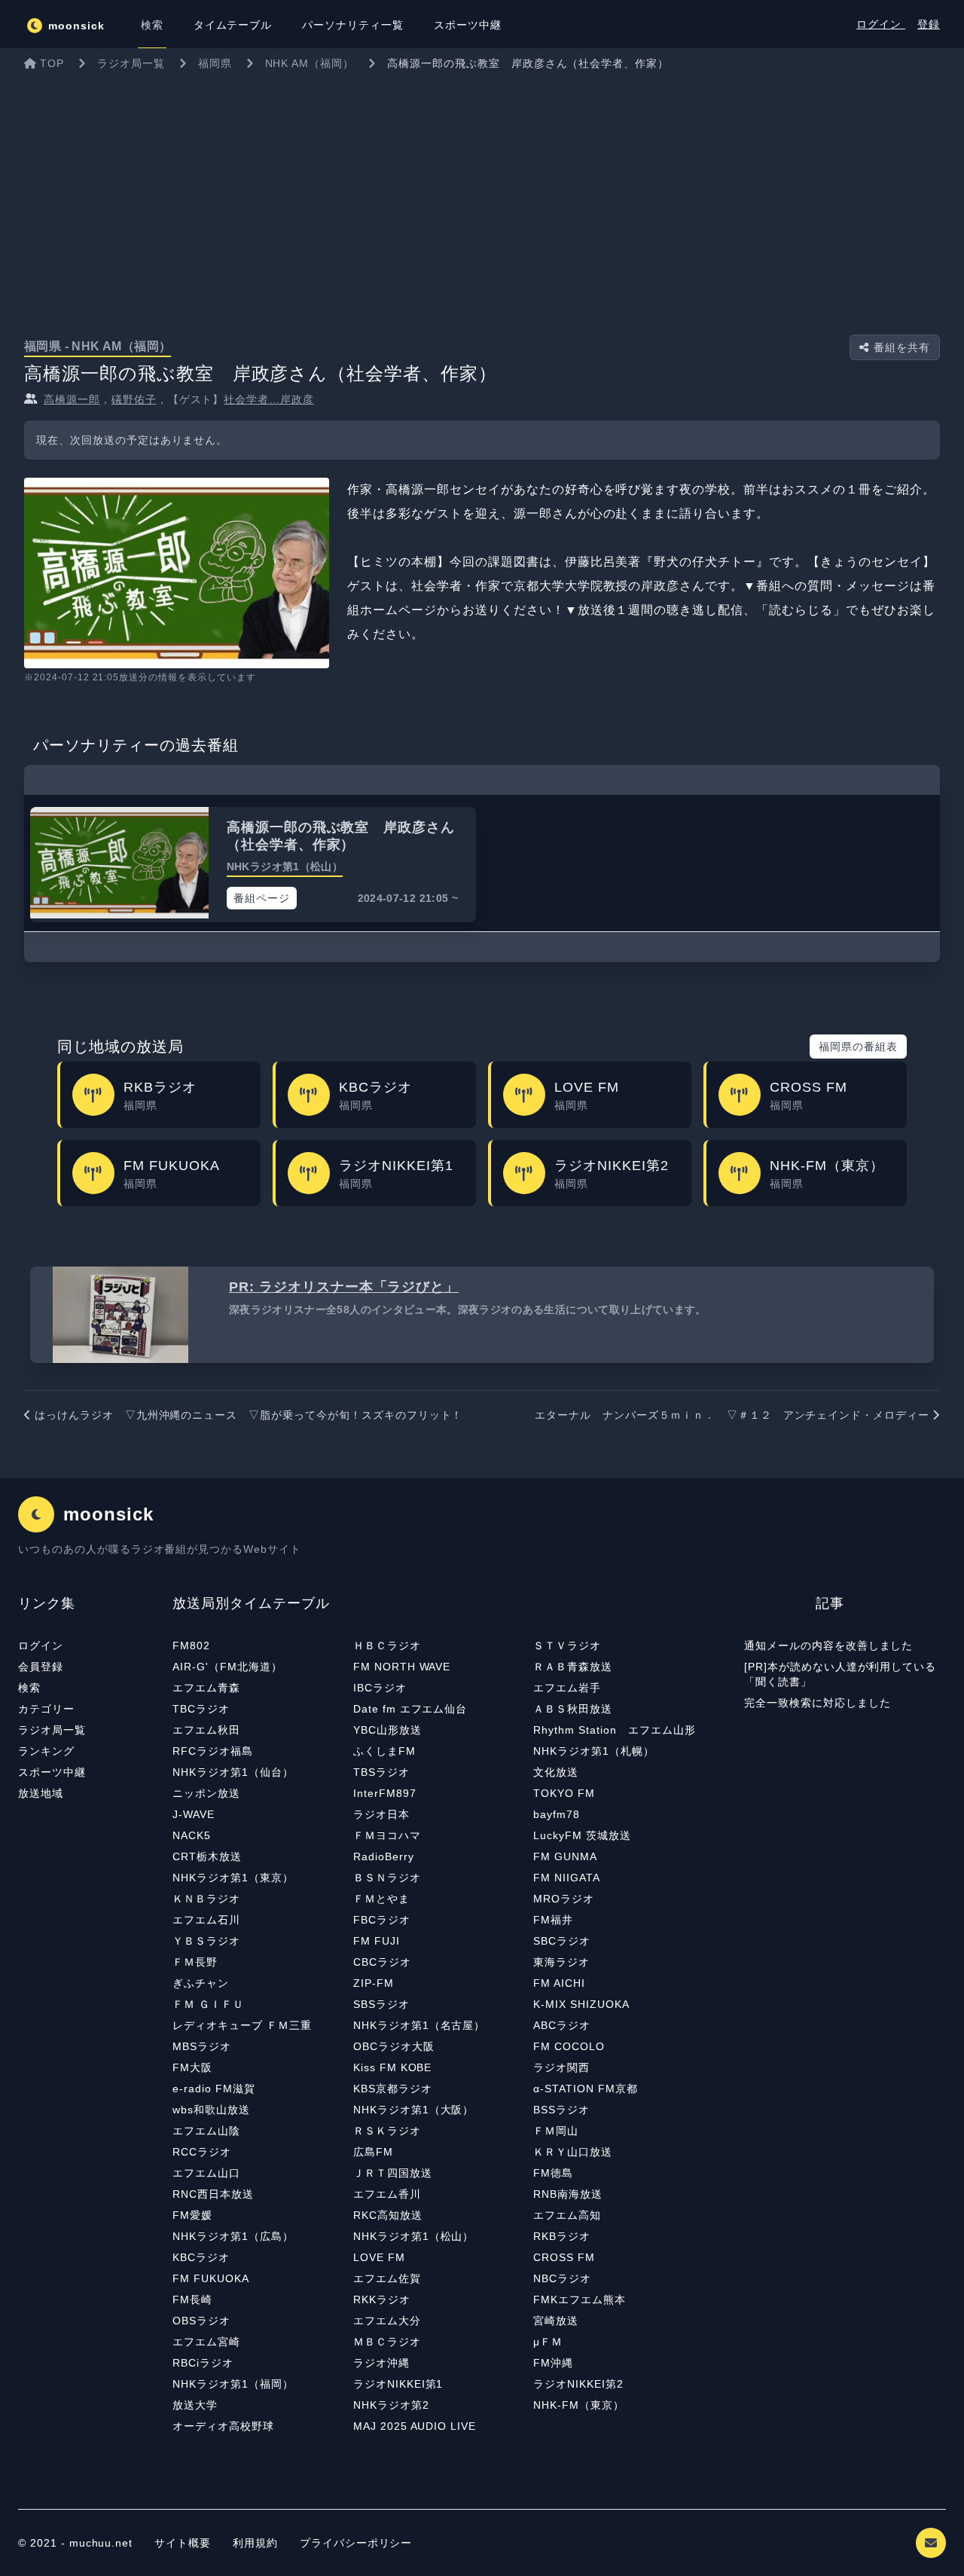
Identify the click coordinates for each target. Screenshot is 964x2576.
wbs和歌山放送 (211, 2110)
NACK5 (192, 1835)
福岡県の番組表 (858, 1047)
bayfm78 (557, 1814)
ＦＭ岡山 (556, 2131)
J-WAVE (194, 1814)
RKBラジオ (562, 2236)
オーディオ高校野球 (223, 2426)
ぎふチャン (201, 1983)
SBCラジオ (562, 1941)
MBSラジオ (202, 2046)
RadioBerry (384, 1856)
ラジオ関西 (561, 2067)
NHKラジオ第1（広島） (233, 2236)
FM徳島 (553, 2173)
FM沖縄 (553, 2363)
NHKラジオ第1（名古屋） (419, 2025)
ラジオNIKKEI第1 (398, 2384)
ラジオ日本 (381, 1814)
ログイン (881, 24)
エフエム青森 (206, 1688)
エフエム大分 (387, 2321)
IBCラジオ (380, 1688)
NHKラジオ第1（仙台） (233, 1772)
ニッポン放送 (206, 1793)
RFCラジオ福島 (213, 1751)
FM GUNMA (565, 1856)
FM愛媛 (192, 2215)
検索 (29, 1688)
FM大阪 (192, 2067)
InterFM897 (385, 1793)
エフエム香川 (387, 2194)
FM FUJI (377, 1941)
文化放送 (556, 1772)
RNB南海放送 (568, 2194)
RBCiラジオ (203, 2363)
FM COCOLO (569, 2046)
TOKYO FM (564, 1793)
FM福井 (553, 1920)
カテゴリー (46, 1709)
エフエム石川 (206, 1920)
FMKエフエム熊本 (580, 2299)
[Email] (931, 2543)
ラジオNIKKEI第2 (578, 2384)
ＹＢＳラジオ (206, 1941)
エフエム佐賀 (387, 2278)
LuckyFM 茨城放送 (582, 1835)
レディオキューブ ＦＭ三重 (242, 2025)
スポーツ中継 (52, 1772)
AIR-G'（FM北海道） (227, 1667)
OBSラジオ (201, 2321)
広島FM (373, 2152)
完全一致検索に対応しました (817, 1703)
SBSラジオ (381, 2004)
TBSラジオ (381, 1772)
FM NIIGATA (567, 1878)
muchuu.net (101, 2543)
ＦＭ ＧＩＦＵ (208, 2004)
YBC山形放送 (387, 1730)
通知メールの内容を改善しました (828, 1646)
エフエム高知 (567, 2215)
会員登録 (41, 1667)
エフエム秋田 (206, 1730)
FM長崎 (192, 2299)
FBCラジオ (382, 1920)
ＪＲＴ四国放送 (393, 2173)
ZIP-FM (374, 1983)
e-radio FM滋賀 (214, 2089)
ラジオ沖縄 (381, 2363)
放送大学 (195, 2405)
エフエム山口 (206, 2173)
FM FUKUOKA (211, 2278)
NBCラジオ (562, 2278)
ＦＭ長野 (195, 1962)
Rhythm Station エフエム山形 (614, 1730)
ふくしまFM (384, 1751)
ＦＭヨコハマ (387, 1835)
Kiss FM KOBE (393, 2067)
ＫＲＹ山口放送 (573, 2152)
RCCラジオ (202, 2152)
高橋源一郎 (72, 399)
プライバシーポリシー (356, 2543)
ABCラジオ (562, 2025)
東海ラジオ (561, 1962)
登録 (929, 24)
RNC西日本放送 (213, 2194)
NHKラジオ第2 (391, 2405)
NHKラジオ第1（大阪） (414, 2110)
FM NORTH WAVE (402, 1667)
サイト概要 (183, 2543)
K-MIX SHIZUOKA (581, 2004)
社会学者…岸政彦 (269, 399)
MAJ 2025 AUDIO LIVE (415, 2426)
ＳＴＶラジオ (567, 1646)
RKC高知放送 (388, 2215)
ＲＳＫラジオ (387, 2131)
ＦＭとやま (381, 1899)
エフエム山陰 (206, 2131)
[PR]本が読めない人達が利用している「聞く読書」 (840, 1674)
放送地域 (41, 1793)
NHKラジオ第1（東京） (233, 1878)
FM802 (191, 1646)
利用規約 (257, 2543)
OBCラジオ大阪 (394, 2046)
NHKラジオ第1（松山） (414, 2236)
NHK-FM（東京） (579, 2405)
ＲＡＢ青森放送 (573, 1667)
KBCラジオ (201, 2257)
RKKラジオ (382, 2299)
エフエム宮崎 (206, 2342)
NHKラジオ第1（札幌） (594, 1751)
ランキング (46, 1751)
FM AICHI (559, 1983)
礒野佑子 (134, 399)
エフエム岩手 (567, 1688)
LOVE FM (379, 2257)
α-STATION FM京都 (585, 2089)
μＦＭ (548, 2342)
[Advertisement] (482, 191)
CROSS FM (564, 2257)
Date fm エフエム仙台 (410, 1709)
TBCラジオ (201, 1709)
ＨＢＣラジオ (387, 1646)
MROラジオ (564, 1899)
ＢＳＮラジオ (387, 1878)
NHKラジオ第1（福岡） (233, 2384)
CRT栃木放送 (207, 1856)
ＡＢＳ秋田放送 (573, 1709)
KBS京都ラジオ (393, 2089)
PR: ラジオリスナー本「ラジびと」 (344, 1287)
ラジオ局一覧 (52, 1730)
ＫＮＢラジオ (206, 1899)
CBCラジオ (382, 1962)
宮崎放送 (556, 2321)
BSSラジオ (561, 2110)
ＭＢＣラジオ (387, 2342)
